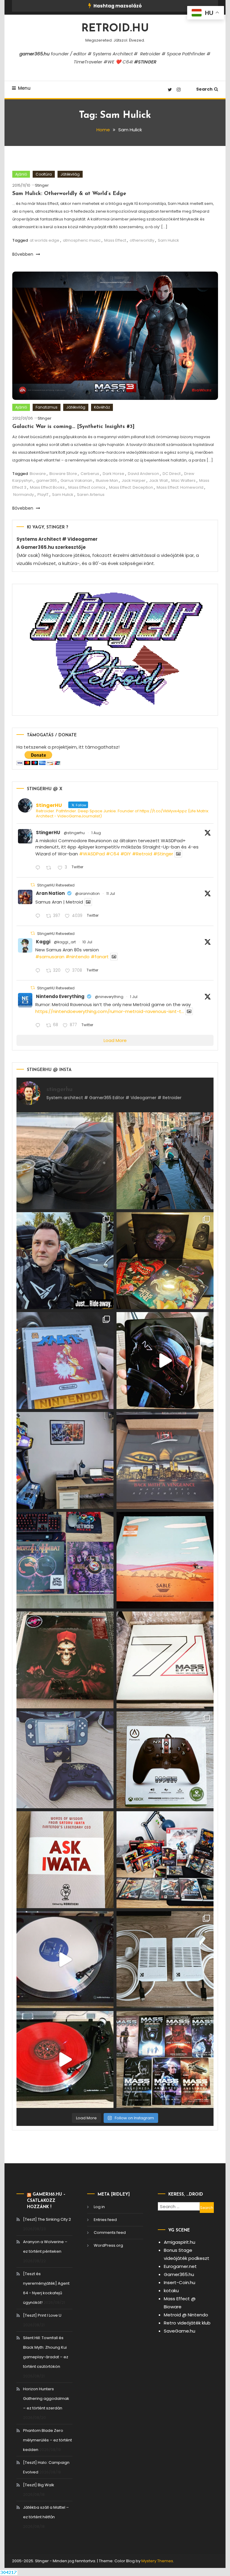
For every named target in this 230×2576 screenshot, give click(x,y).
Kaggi (43, 942)
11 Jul (111, 894)
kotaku (171, 2291)
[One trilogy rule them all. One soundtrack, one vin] (165, 1660)
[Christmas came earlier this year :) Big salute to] (165, 1760)
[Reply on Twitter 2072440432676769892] (39, 1026)
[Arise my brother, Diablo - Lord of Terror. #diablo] (65, 1660)
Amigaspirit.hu (180, 2242)
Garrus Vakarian (76, 480)
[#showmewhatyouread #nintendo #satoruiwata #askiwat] (65, 1860)
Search (204, 89)
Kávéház (102, 407)
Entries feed (105, 2220)
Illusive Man (107, 480)
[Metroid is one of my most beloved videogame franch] (165, 1860)
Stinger (42, 185)
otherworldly (142, 240)
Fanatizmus (47, 407)
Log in (99, 2207)
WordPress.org (108, 2245)
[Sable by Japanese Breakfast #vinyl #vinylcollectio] (165, 1560)
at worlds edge (44, 240)
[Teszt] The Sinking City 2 (47, 2219)
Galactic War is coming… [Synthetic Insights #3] (73, 427)
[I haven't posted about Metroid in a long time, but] (65, 1361)
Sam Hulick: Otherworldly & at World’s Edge (69, 194)
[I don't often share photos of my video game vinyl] (165, 1261)
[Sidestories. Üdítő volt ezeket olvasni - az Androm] (165, 2059)
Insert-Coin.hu (180, 2282)
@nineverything (109, 997)
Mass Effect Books (47, 487)
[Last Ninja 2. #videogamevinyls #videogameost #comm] (165, 1460)
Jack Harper (134, 480)
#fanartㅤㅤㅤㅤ (100, 957)
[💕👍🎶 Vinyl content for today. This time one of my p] (65, 1960)
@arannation (87, 894)
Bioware (38, 474)
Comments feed (110, 2233)
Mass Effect (115, 240)
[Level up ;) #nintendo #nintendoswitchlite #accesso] (65, 1760)
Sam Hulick (168, 240)
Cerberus (90, 474)
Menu (24, 88)
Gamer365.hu (179, 2274)
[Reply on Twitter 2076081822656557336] (39, 917)
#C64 (113, 854)
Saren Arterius (91, 495)
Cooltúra (44, 174)
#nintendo (78, 957)
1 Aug (96, 833)
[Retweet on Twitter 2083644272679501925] (50, 868)
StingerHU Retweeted (56, 885)
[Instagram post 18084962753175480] (65, 1261)
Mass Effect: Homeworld (180, 487)
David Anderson (143, 474)
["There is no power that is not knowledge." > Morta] (65, 1560)
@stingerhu (74, 833)
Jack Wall (158, 480)
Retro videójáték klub (187, 2323)
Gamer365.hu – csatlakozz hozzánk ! (46, 2201)
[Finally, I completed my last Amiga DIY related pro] (165, 1960)
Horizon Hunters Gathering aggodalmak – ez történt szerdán (46, 2398)
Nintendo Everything (60, 996)
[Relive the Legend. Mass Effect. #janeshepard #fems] (165, 1361)
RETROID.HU (115, 29)
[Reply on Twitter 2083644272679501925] (39, 868)
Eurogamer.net (180, 2266)
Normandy (24, 495)
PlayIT (43, 495)
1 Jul (134, 997)
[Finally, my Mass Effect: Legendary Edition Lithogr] (65, 1460)
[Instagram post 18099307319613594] (65, 1161)
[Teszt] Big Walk (39, 2485)
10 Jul (87, 942)
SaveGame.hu (180, 2331)
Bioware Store (63, 474)
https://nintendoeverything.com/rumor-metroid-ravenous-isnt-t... (110, 1011)
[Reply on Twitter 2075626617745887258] (39, 971)
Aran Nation (50, 893)
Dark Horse (114, 474)
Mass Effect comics (87, 487)
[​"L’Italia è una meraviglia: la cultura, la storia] (165, 1161)
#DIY (126, 854)
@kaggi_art (65, 942)
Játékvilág (70, 174)
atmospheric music (82, 240)
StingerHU (48, 832)
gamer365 (47, 480)
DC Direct (172, 474)
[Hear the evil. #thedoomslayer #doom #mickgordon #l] (65, 2059)
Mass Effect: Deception (131, 487)
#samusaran (50, 957)
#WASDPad (92, 854)
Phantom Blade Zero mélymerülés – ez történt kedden (47, 2440)
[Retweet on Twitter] (33, 885)
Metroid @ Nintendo (186, 2315)
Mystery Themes (157, 2561)
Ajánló (21, 174)
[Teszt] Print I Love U (42, 2315)
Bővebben (23, 254)
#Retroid (142, 854)
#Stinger (163, 854)
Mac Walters (183, 480)
